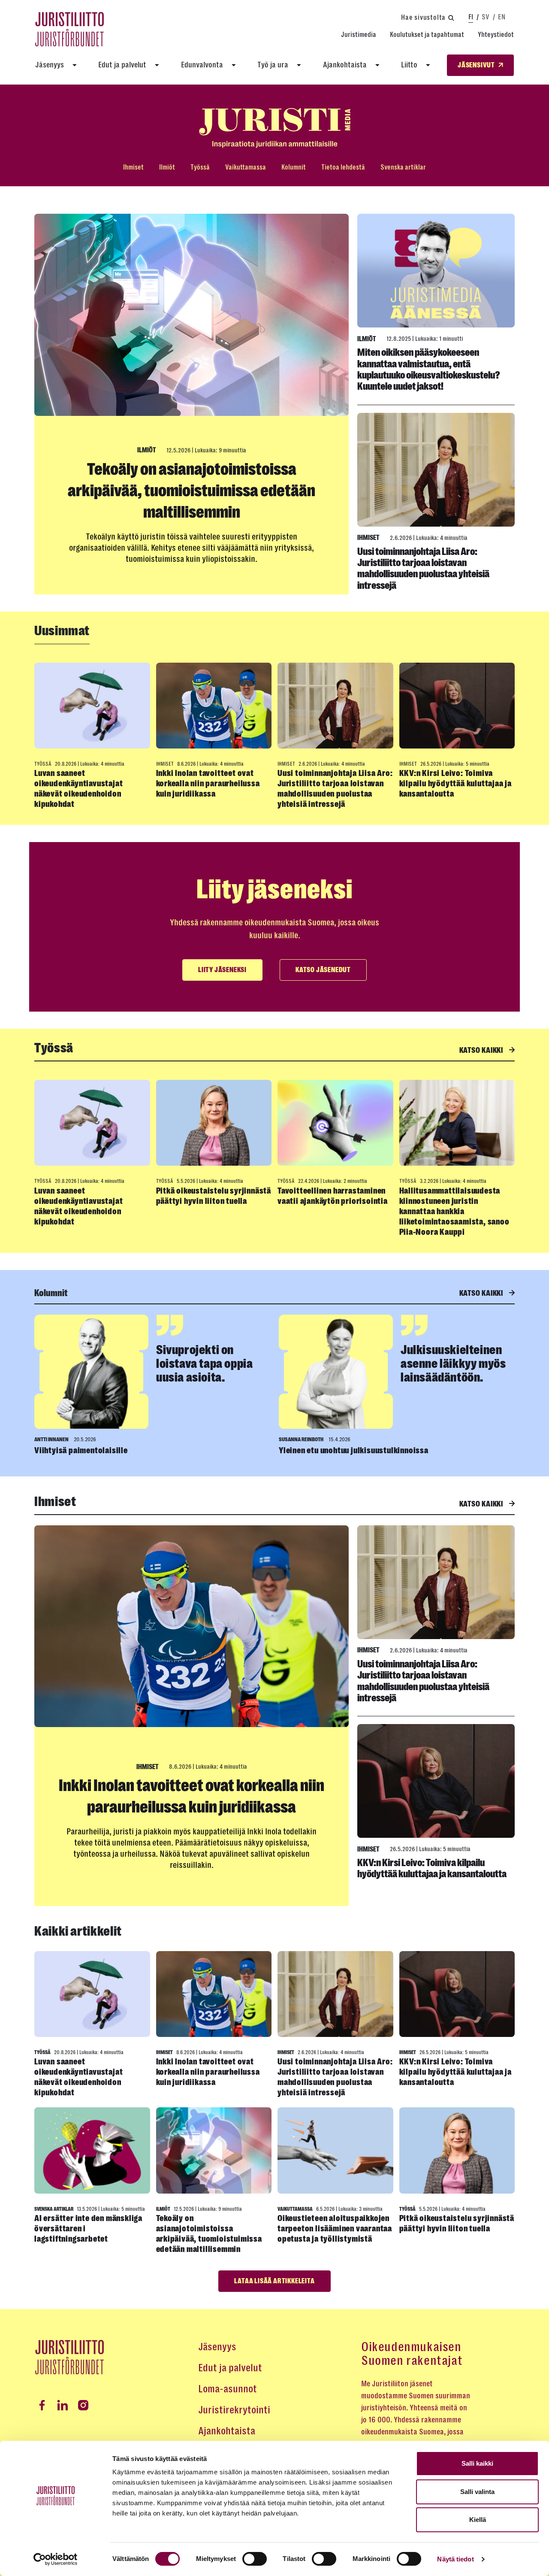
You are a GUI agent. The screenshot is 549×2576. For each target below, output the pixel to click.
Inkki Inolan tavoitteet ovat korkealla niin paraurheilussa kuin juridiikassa (208, 783)
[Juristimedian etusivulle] (274, 128)
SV (486, 17)
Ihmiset (133, 167)
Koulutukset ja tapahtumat (427, 35)
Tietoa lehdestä (343, 167)
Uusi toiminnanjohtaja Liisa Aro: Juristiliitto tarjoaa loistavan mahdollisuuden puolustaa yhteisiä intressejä (423, 568)
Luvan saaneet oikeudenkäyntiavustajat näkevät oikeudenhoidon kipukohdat (78, 789)
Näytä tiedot (455, 2559)
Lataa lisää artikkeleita (274, 2281)
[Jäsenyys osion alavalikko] (75, 65)
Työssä (200, 167)
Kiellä (478, 2520)
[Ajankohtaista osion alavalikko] (377, 65)
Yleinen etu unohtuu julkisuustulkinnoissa (354, 1450)
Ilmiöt (167, 167)
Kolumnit (294, 167)
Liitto (409, 65)
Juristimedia (359, 35)
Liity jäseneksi (222, 970)
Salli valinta (477, 2492)
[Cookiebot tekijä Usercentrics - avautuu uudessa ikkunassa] (56, 2559)
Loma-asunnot (228, 2389)
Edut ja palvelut (122, 65)
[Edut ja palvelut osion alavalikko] (157, 65)
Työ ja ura (273, 65)
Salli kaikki (477, 2463)
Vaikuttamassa (246, 167)
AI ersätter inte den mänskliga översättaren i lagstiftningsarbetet (88, 2229)
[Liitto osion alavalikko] (428, 65)
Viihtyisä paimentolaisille (81, 1450)
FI (471, 17)
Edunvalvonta (202, 65)
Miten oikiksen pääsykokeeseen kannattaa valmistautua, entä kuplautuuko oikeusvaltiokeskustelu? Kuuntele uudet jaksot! (429, 369)
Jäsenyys (50, 65)
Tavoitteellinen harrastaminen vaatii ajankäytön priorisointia (333, 1196)
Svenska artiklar (403, 167)
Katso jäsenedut (323, 970)
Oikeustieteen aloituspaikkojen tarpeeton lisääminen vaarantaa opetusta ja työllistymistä (335, 2229)
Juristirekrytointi (234, 2410)
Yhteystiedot (496, 35)
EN (502, 17)
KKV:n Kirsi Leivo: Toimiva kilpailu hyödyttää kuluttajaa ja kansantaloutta (456, 783)
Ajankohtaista (345, 65)
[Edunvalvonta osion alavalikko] (234, 65)
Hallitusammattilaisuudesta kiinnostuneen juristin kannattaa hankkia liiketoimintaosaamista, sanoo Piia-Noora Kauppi (454, 1211)
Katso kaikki (482, 1050)
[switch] (255, 2559)
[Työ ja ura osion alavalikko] (299, 65)
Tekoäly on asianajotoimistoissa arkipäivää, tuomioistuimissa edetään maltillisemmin (192, 491)
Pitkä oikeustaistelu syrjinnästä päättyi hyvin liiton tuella (214, 1196)
